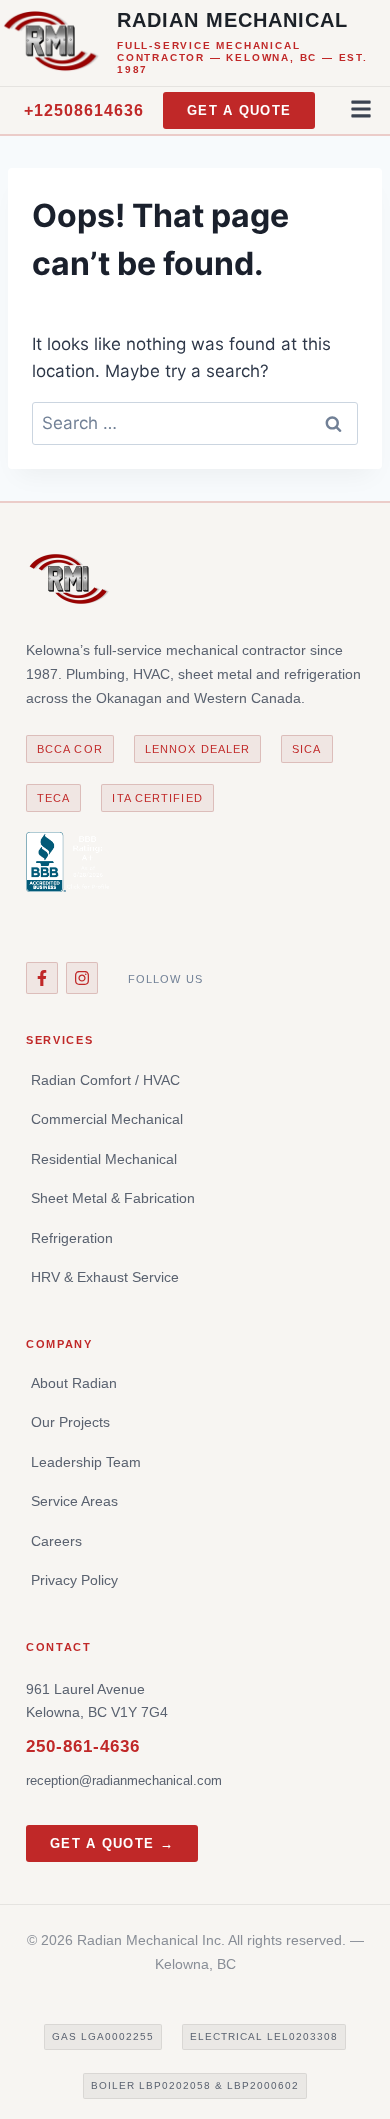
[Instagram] (82, 978)
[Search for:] (195, 423)
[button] (361, 108)
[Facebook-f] (42, 978)
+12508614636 (84, 110)
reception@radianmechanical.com (124, 1780)
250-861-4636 (83, 1746)
